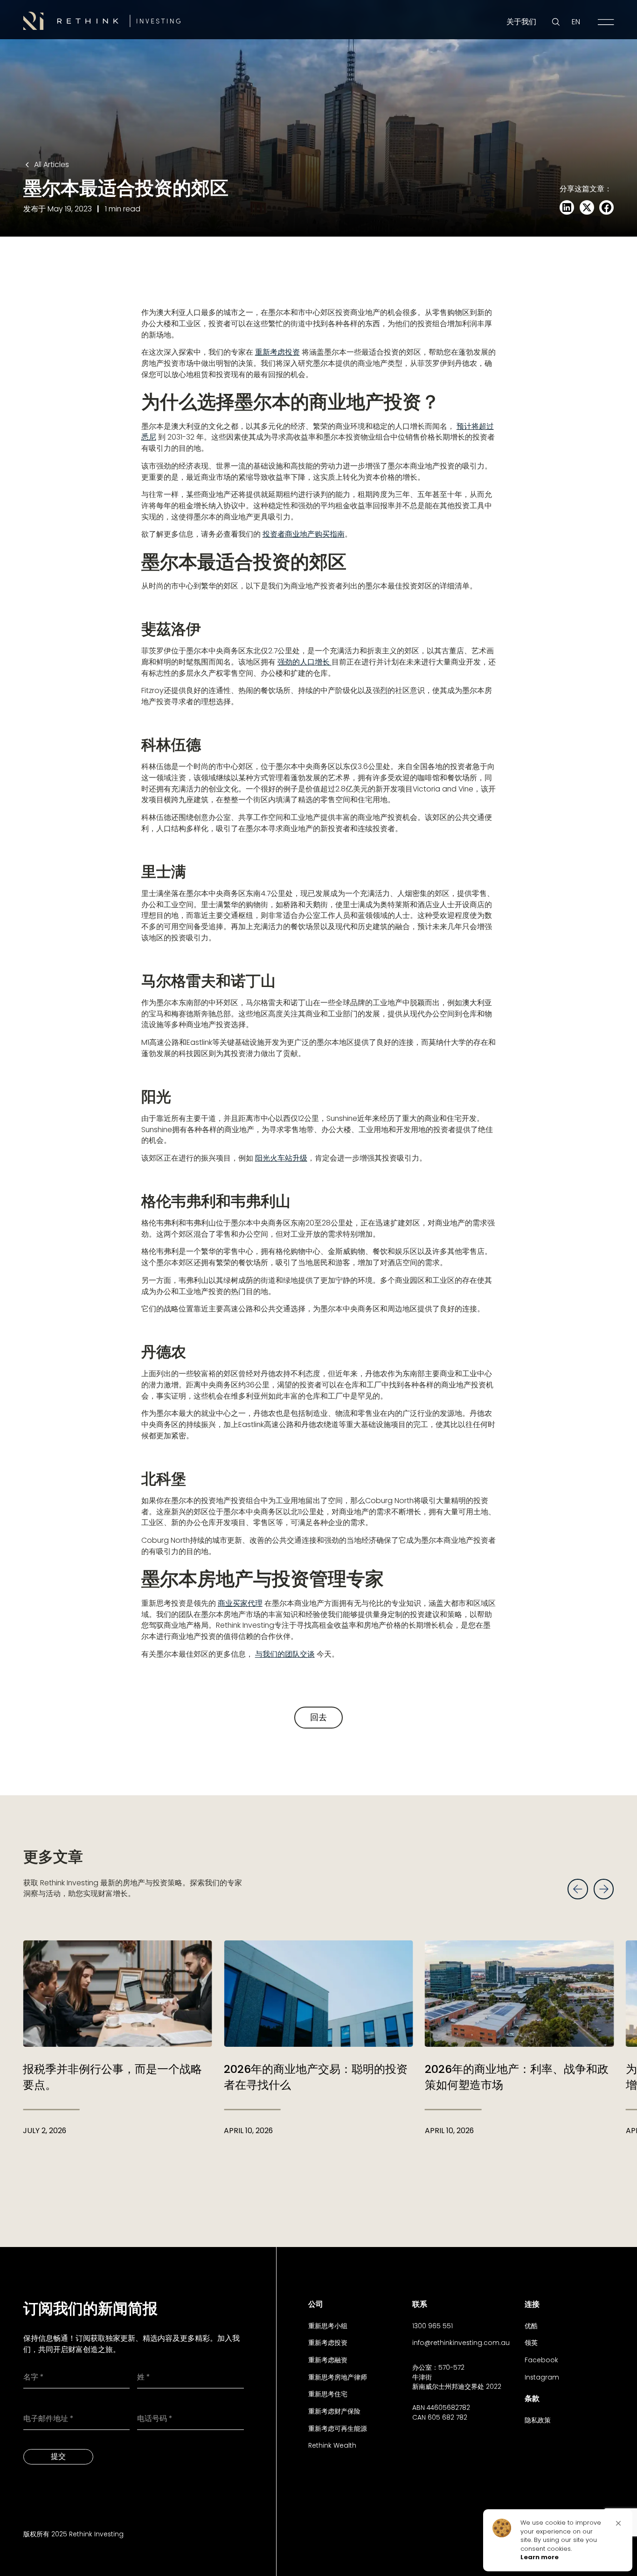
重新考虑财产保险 (334, 2411)
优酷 (531, 2326)
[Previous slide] (578, 1889)
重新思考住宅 (328, 2394)
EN (576, 22)
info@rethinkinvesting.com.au (461, 2343)
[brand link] (102, 21)
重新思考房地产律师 (338, 2377)
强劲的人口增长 (305, 662)
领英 (531, 2343)
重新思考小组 (328, 2326)
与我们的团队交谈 (285, 1654)
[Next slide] (604, 1889)
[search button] (556, 22)
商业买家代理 (240, 1603)
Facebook (541, 2360)
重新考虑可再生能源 (338, 2429)
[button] (618, 2523)
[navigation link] (606, 22)
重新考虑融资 (328, 2360)
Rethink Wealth (332, 2445)
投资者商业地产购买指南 (304, 534)
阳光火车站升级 (281, 1158)
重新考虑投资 (277, 352)
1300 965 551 (433, 2326)
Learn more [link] (540, 2557)
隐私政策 (538, 2420)
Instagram (542, 2377)
